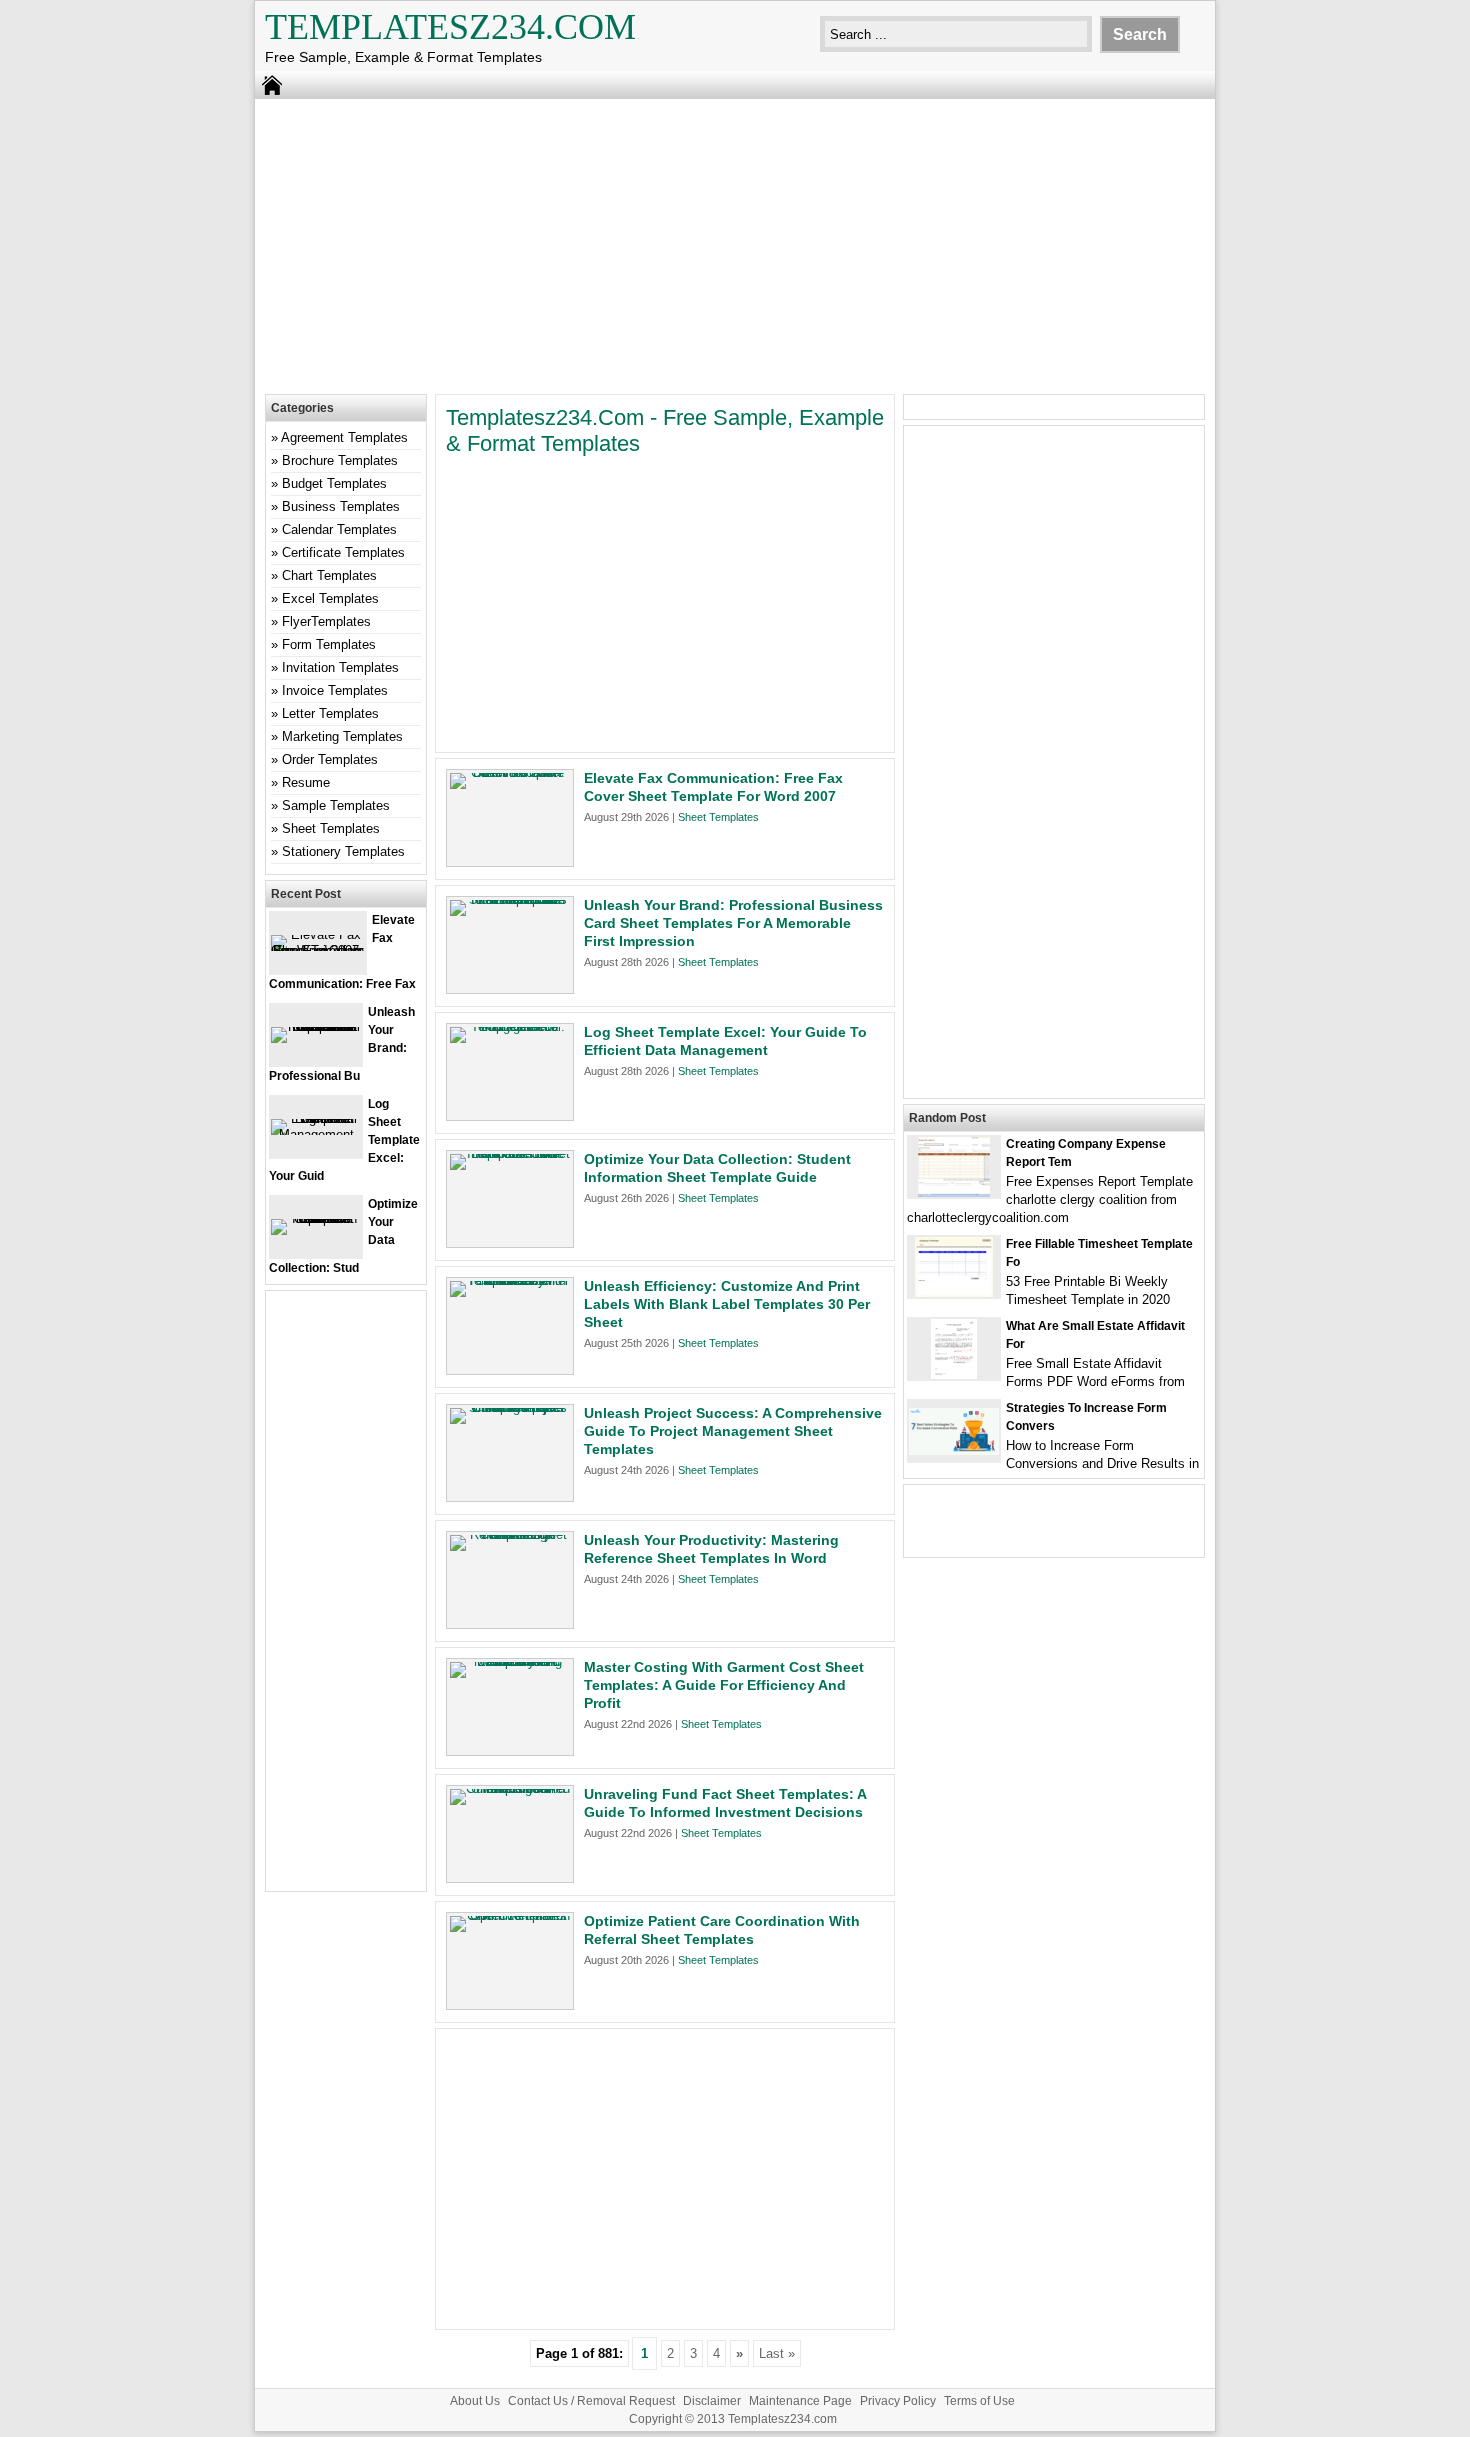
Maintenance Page (800, 2401)
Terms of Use (979, 2401)
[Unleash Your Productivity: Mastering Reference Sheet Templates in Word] (510, 1534)
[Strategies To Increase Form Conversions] (954, 1450)
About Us (475, 2401)
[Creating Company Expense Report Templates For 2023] (954, 1192)
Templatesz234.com (450, 27)
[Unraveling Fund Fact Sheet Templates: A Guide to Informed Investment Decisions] (510, 1788)
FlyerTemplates (326, 621)
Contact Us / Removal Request (591, 2401)
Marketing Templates (342, 736)
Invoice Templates (335, 690)
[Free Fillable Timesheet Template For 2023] (954, 1292)
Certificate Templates (343, 552)
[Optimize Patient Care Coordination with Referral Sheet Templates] (510, 1915)
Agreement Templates (344, 437)
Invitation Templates (340, 667)
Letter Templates (330, 713)
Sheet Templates (718, 817)
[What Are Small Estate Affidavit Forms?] (954, 1374)
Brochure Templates (340, 460)
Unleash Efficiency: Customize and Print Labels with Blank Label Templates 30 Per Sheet (727, 1304)
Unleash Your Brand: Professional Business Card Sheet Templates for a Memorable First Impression (733, 923)
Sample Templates (336, 805)
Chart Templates (329, 575)
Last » (777, 2353)
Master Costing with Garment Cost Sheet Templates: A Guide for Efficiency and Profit (724, 1685)
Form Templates (329, 644)
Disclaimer (712, 2401)
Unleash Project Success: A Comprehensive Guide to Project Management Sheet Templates (733, 1431)
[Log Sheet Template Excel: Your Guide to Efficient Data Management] (510, 1026)
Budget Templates (334, 483)
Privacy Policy (898, 2401)
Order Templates (330, 759)
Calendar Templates (339, 529)
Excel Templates (330, 598)
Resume (306, 782)
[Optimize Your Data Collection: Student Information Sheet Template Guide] (510, 1153)
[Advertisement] (735, 244)
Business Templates (341, 506)
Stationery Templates (343, 851)
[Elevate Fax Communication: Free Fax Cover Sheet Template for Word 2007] (510, 772)
